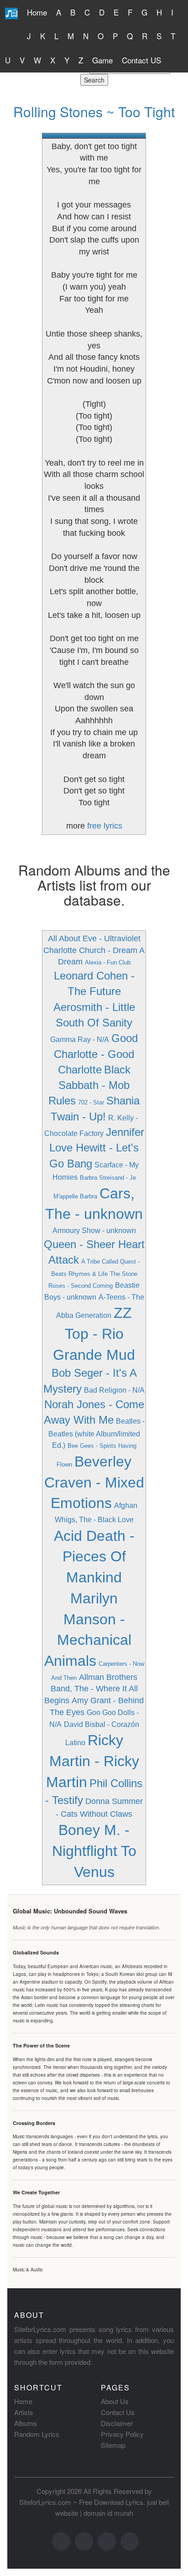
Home (37, 12)
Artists (24, 2412)
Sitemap (113, 2445)
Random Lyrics (37, 2434)
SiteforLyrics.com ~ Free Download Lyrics (81, 2502)
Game (102, 60)
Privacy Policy (122, 2434)
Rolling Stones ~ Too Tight (94, 111)
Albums (26, 2423)
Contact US (141, 60)
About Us (115, 2401)
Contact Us (118, 2412)
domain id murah (108, 2513)
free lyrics (105, 826)
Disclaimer (117, 2423)
